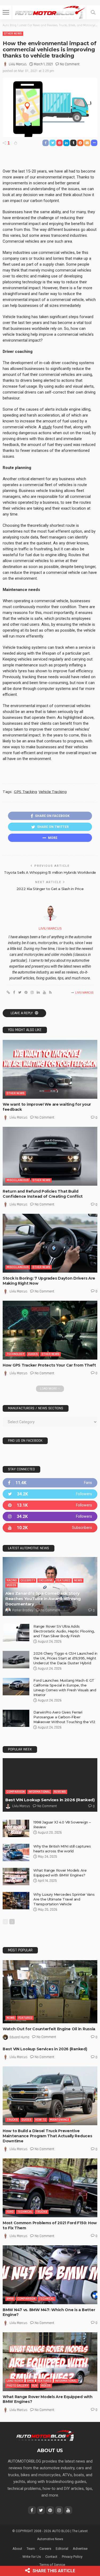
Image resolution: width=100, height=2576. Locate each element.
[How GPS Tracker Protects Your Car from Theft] (50, 1330)
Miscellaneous (18, 1180)
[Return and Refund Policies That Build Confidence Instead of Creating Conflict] (50, 1156)
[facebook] (50, 1483)
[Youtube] (50, 1528)
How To (41, 2120)
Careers (45, 2549)
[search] (93, 12)
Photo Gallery (17, 2386)
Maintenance (60, 2120)
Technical (25, 2212)
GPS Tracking (25, 792)
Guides (33, 1354)
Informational (39, 1792)
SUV (35, 2386)
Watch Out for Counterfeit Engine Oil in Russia (49, 2029)
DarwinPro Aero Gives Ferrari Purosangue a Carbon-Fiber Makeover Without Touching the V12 (64, 1717)
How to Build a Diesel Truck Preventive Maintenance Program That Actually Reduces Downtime (47, 2136)
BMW (10, 2299)
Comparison (16, 1792)
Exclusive (46, 1580)
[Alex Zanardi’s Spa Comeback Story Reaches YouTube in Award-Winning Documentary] (50, 1586)
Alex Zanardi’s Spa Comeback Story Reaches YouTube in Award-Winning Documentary (43, 1599)
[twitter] (50, 1494)
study (47, 427)
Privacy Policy (72, 2557)
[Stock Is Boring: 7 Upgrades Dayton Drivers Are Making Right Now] (50, 1243)
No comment (70, 64)
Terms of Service (52, 2565)
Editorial (62, 2549)
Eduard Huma (19, 2037)
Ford (10, 2212)
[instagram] (50, 1516)
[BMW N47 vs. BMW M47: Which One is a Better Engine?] (50, 2275)
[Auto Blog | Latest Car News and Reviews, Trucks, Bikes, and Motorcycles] (45, 2435)
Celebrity (28, 1580)
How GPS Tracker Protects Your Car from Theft (49, 1365)
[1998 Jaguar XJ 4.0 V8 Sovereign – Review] (16, 1828)
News (78, 1580)
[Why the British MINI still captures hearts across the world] (16, 1852)
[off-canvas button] (6, 12)
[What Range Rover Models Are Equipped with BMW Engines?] (16, 1877)
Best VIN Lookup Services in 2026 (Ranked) (50, 1800)
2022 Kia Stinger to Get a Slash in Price (50, 889)
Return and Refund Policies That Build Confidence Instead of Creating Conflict (43, 1194)
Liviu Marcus (18, 64)
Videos (11, 1585)
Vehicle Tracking (53, 792)
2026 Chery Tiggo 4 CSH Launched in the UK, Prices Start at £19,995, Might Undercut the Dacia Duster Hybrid (65, 1658)
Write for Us (32, 2557)
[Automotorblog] (50, 12)
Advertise (80, 2549)
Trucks (12, 2120)
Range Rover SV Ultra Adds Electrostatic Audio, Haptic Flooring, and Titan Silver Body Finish (64, 1631)
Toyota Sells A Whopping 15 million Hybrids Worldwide (50, 872)
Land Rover (15, 2381)
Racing (12, 1580)
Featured (63, 1580)
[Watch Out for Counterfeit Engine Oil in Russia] (50, 1992)
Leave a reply (22, 1013)
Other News (13, 34)
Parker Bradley (23, 1610)
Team (31, 2549)
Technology (15, 1354)
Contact (51, 2557)
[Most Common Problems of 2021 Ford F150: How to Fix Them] (50, 2188)
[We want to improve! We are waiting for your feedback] (50, 1069)
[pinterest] (50, 1505)
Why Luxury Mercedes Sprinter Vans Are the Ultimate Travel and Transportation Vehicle (64, 1899)
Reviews (60, 1792)
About (17, 2549)
